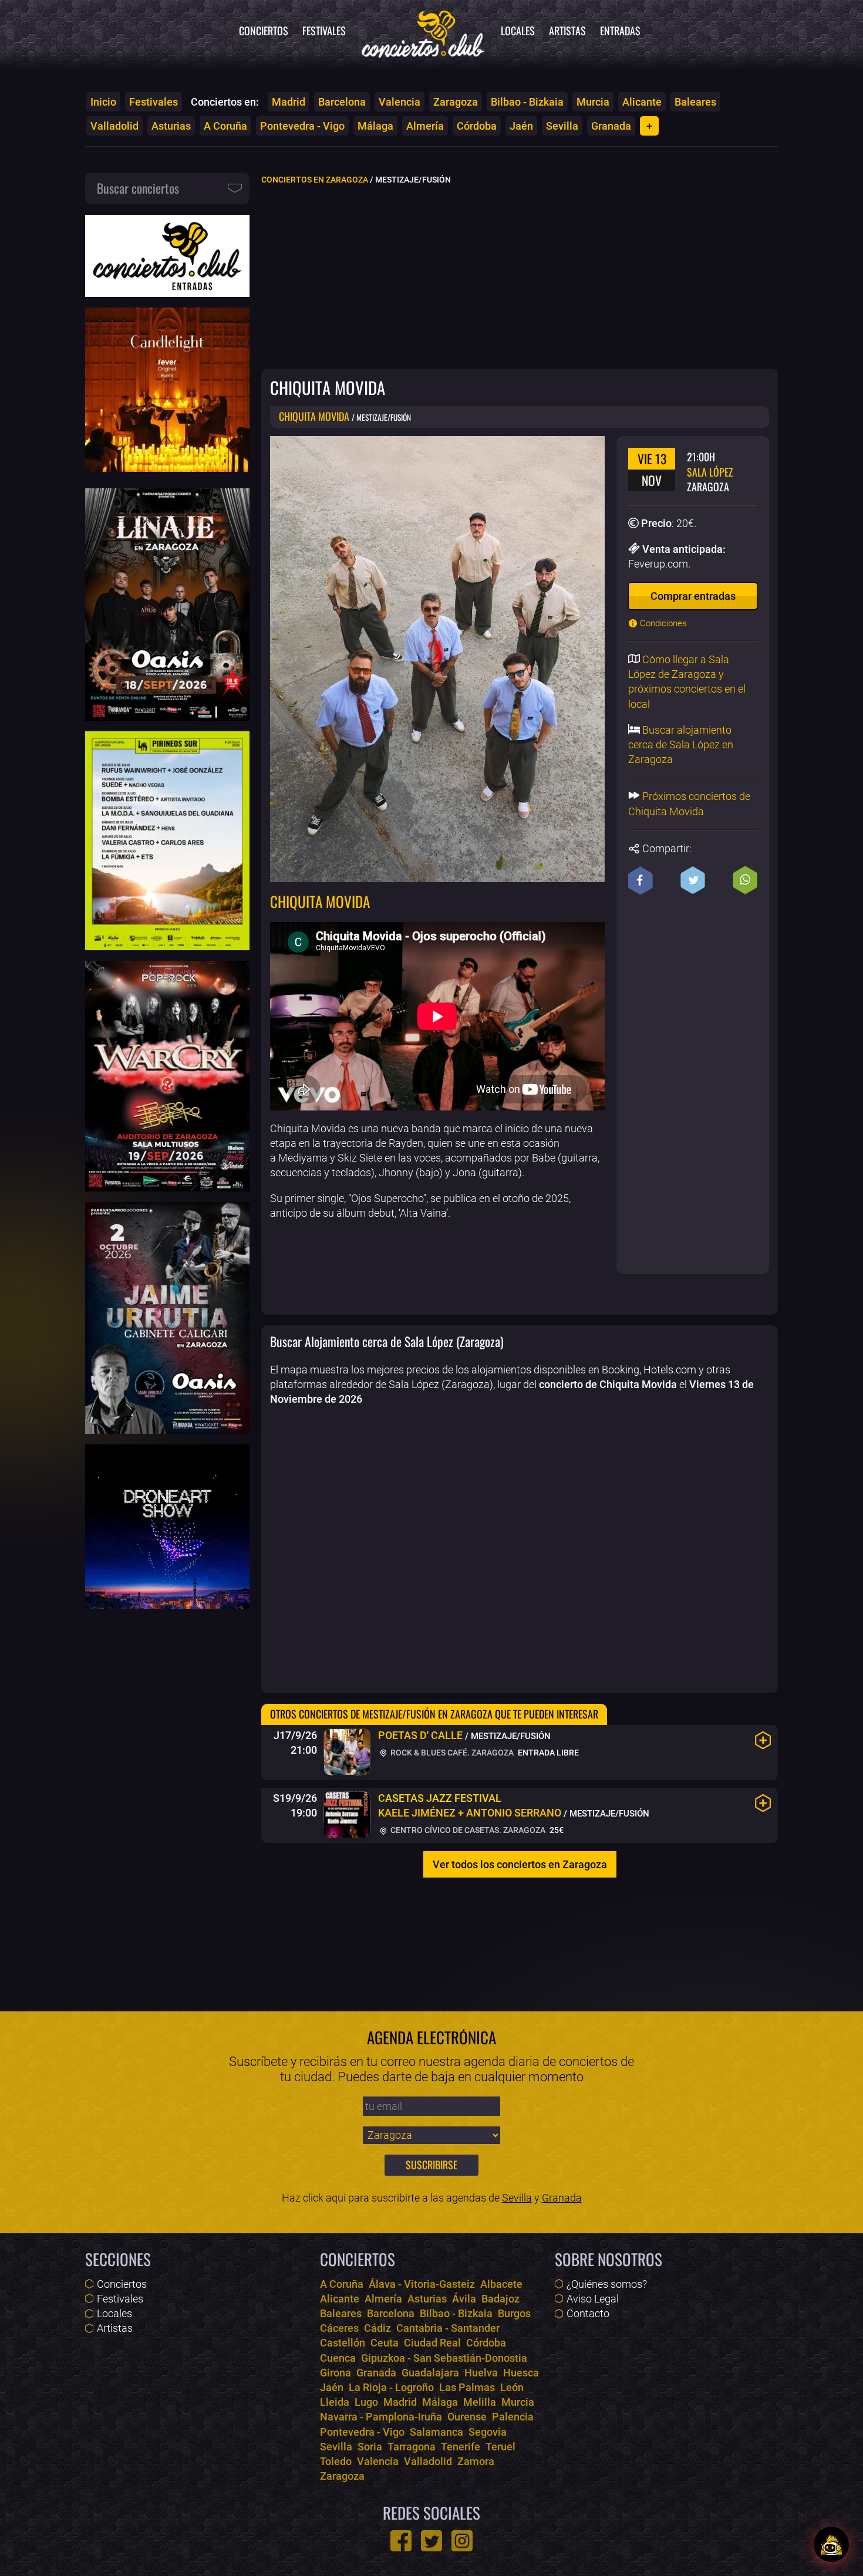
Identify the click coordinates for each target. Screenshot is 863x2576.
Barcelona (342, 102)
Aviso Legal (593, 2299)
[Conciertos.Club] (423, 32)
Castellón (343, 2343)
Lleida (335, 2402)
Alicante (642, 102)
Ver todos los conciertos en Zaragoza (520, 1864)
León (512, 2387)
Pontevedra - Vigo (302, 126)
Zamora (476, 2461)
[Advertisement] (520, 276)
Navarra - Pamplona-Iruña (381, 2417)
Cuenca (338, 2358)
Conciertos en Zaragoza (315, 180)
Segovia (488, 2432)
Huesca (521, 2373)
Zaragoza (456, 102)
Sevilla (562, 126)
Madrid (289, 102)
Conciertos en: (225, 102)
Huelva (481, 2373)
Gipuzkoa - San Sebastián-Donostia (444, 2358)
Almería (425, 126)
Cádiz (377, 2328)
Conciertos (264, 31)
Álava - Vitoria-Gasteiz (422, 2284)
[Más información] (763, 1740)
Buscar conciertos (138, 188)
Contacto (588, 2313)
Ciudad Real (432, 2343)
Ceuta (385, 2343)
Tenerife (461, 2447)
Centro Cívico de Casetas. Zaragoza (467, 1830)
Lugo (366, 2402)
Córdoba (477, 126)
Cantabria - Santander (448, 2328)
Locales (518, 31)
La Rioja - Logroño (391, 2387)
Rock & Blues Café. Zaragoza (451, 1753)
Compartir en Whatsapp (745, 880)
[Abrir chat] (831, 2544)
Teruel (500, 2447)
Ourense (467, 2417)
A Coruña (225, 126)
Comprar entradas (693, 596)
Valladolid (114, 126)
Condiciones (662, 623)
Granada (611, 126)
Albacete (501, 2284)
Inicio (103, 102)
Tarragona (412, 2447)
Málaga (375, 126)
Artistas (567, 31)
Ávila (464, 2299)
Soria (370, 2447)
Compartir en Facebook (640, 880)
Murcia (593, 102)
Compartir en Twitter (693, 880)
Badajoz (500, 2299)
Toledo (336, 2461)
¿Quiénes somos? (607, 2284)
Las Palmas (467, 2387)
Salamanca (436, 2432)
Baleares (695, 102)
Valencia (400, 102)
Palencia (513, 2417)
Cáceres (339, 2328)
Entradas (620, 31)
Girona (336, 2373)
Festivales (324, 31)
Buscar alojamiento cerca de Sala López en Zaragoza (681, 745)
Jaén (521, 126)
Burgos (514, 2313)
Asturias (171, 126)
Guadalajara (430, 2373)
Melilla (480, 2402)
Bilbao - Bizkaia (527, 102)
